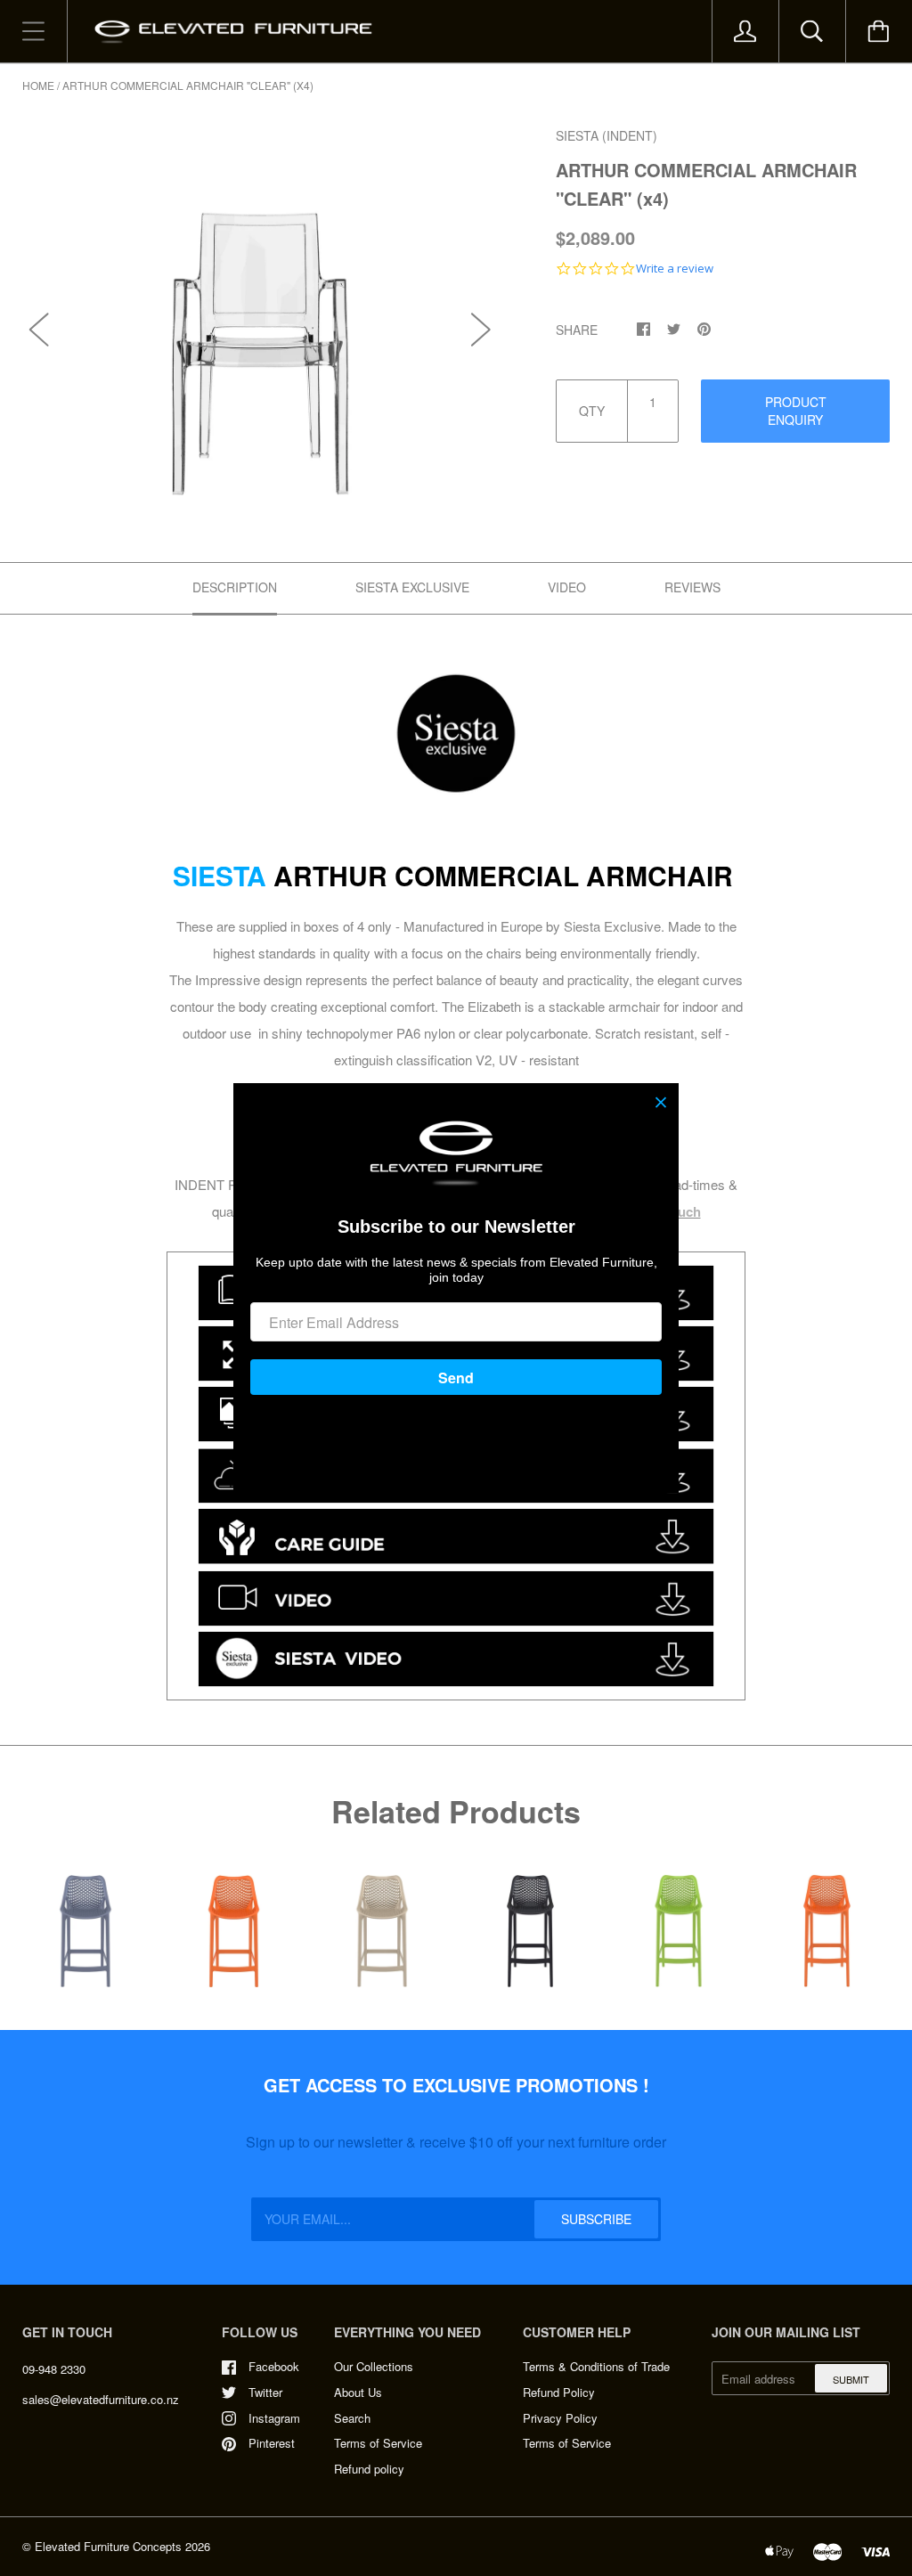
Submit (851, 2379)
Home (38, 85)
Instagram (274, 2418)
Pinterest (272, 2443)
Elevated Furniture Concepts (108, 2546)
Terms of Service (378, 2443)
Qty (592, 411)
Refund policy (369, 2469)
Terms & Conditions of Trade (596, 2366)
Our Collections (374, 2366)
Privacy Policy (560, 2418)
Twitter (265, 2392)
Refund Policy (559, 2392)
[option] (261, 310)
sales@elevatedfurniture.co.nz (101, 2399)
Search (352, 2418)
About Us (358, 2392)
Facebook (274, 2366)
